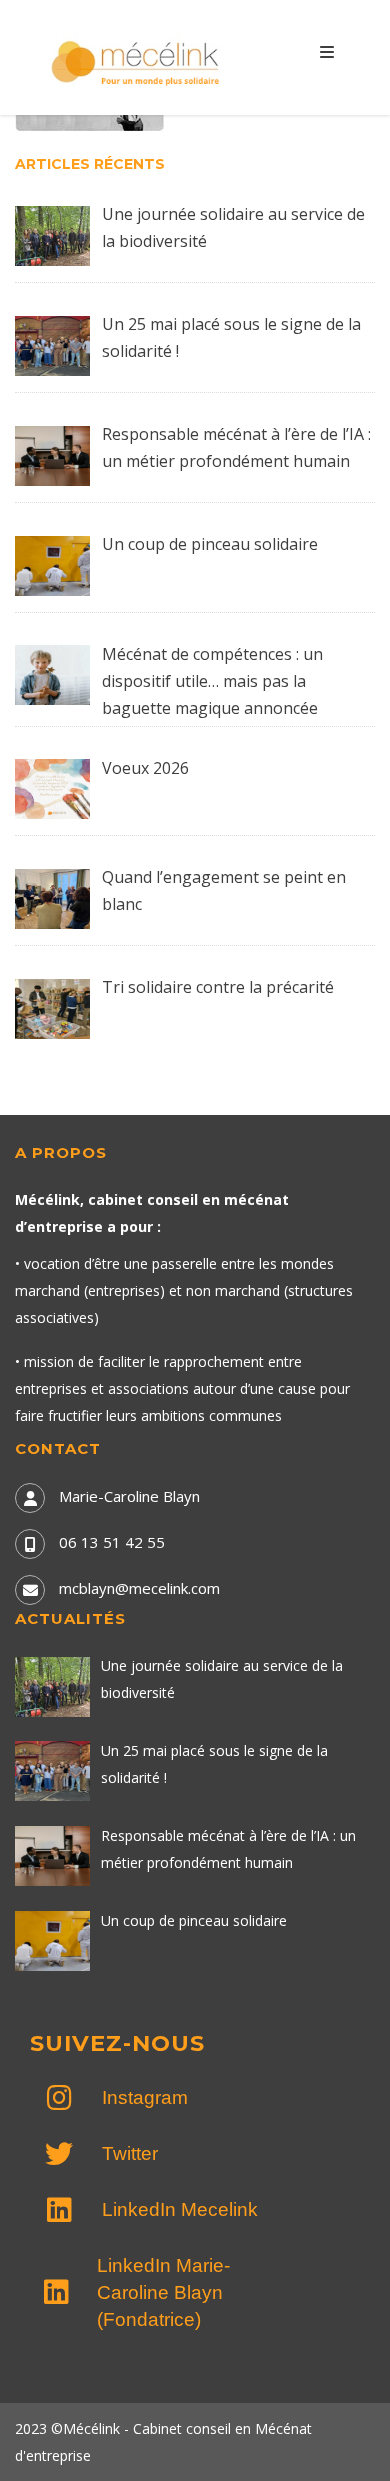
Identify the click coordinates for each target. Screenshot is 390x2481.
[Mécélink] (137, 61)
